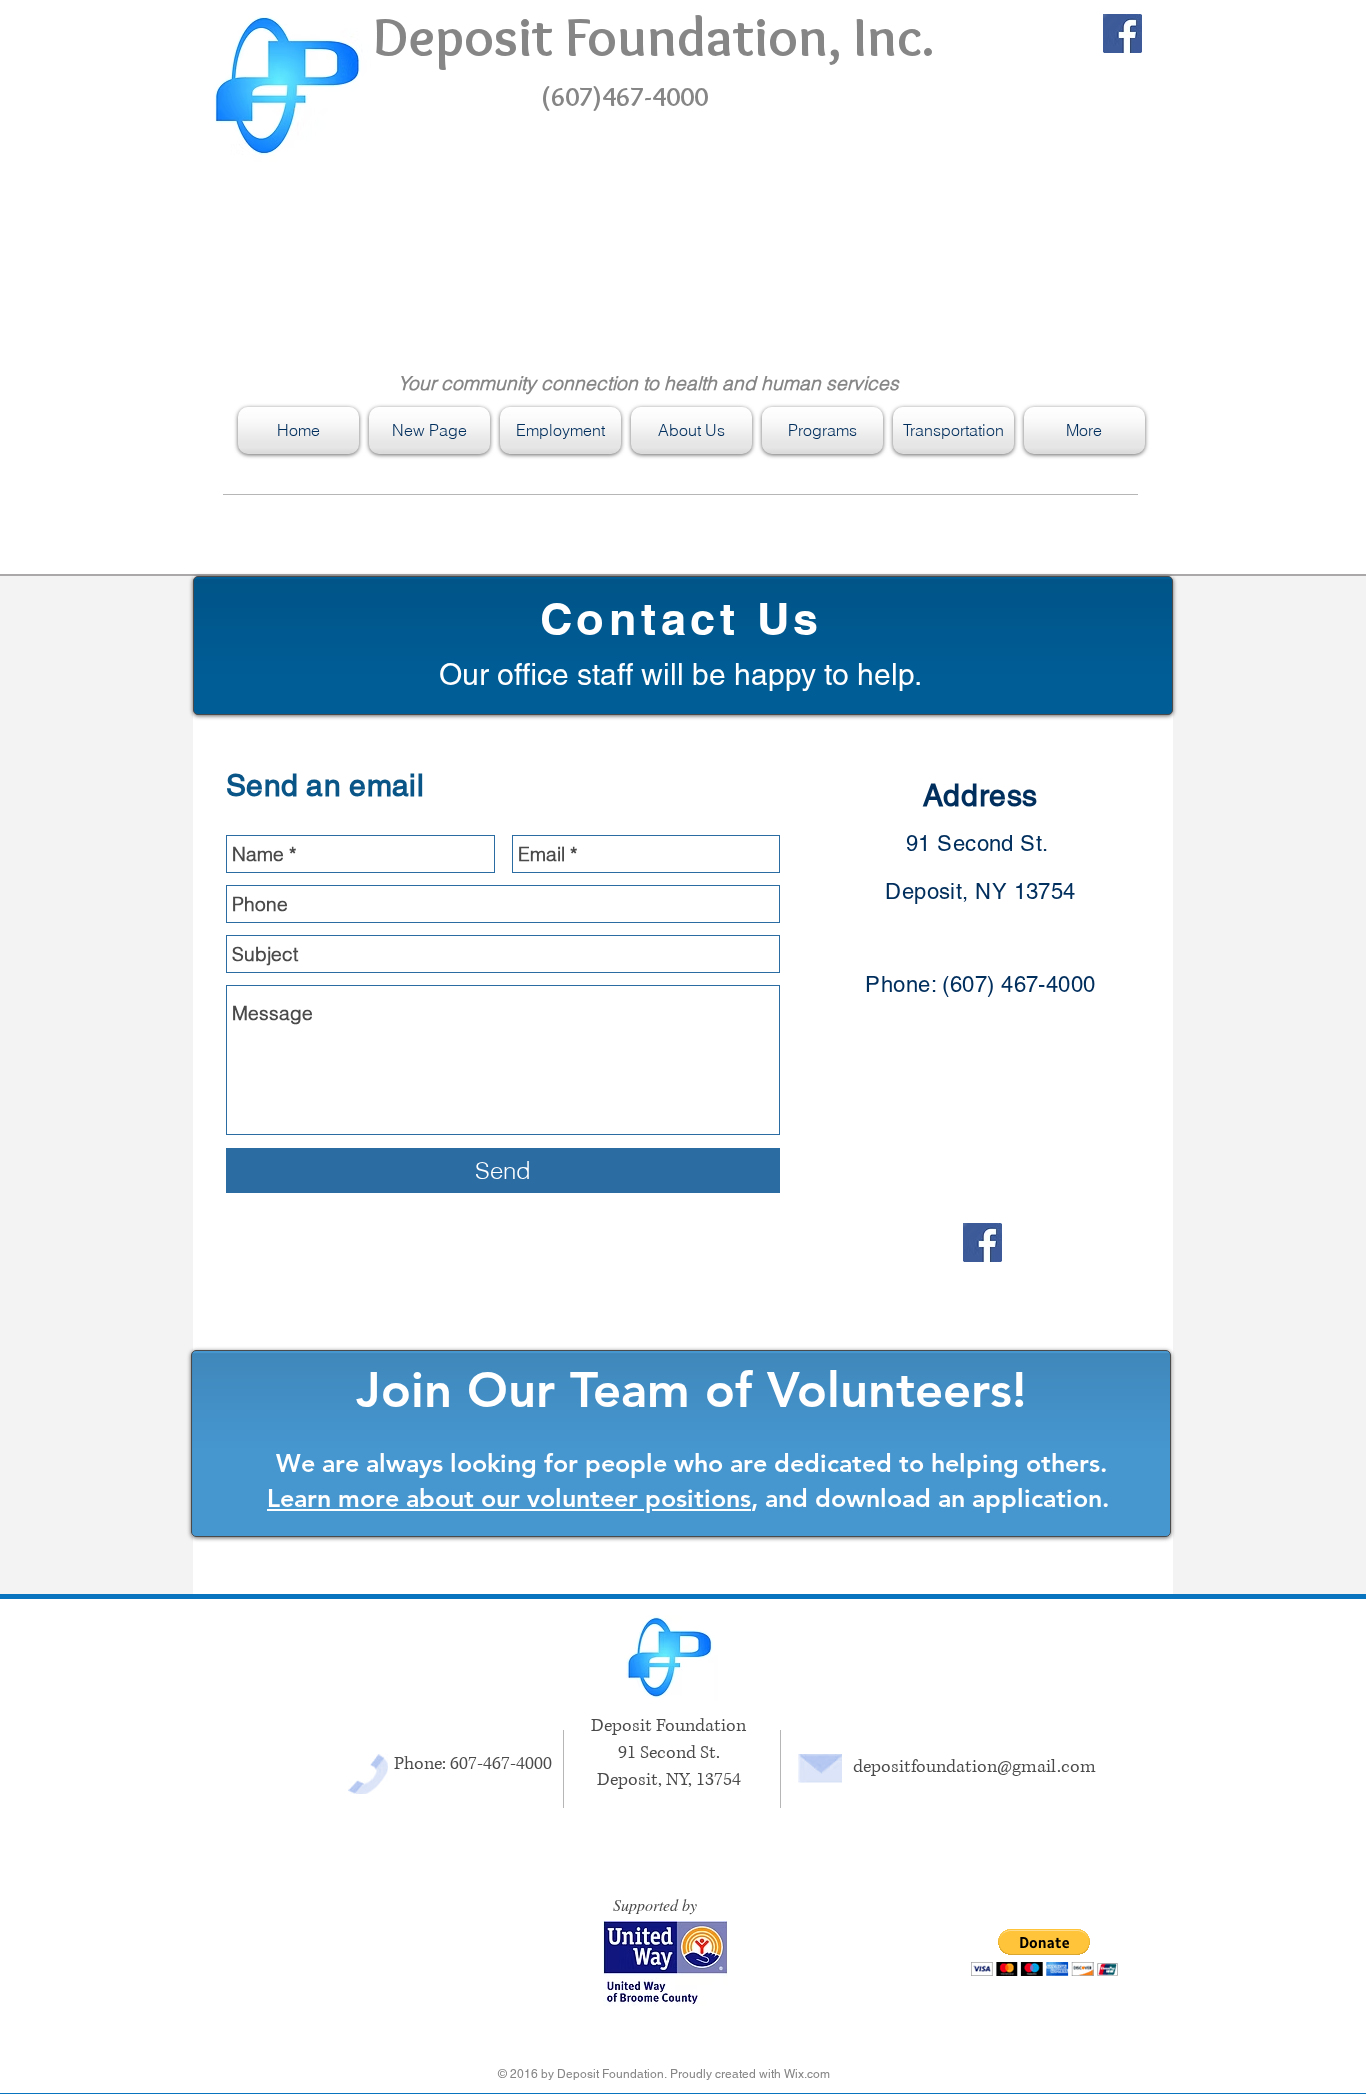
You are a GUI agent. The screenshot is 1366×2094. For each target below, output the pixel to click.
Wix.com (807, 2074)
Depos (445, 36)
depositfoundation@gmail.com (974, 1767)
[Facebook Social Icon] (1122, 33)
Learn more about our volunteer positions (509, 1498)
